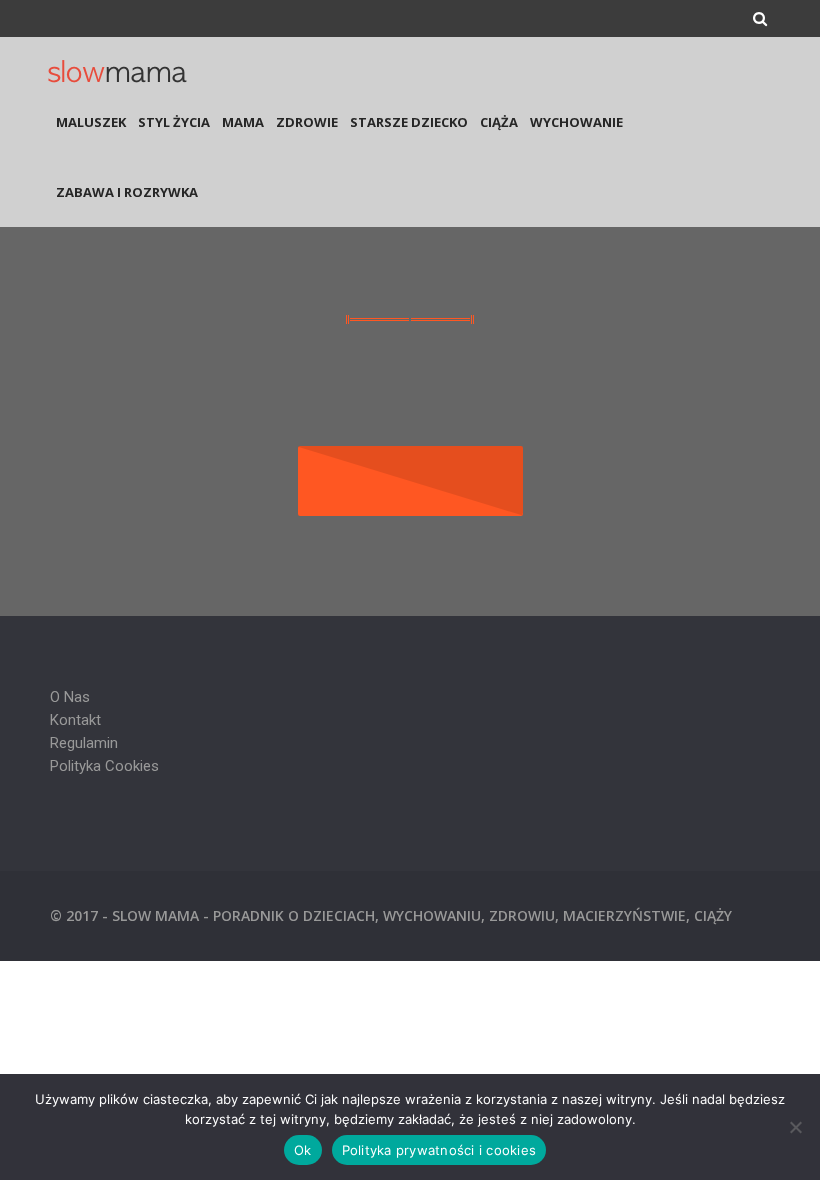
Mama (243, 122)
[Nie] (795, 1127)
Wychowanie (576, 122)
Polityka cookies (104, 766)
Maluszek (91, 122)
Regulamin (84, 743)
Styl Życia (174, 122)
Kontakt (75, 720)
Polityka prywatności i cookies (439, 1150)
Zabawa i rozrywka (127, 192)
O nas (70, 697)
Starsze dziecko (409, 122)
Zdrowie (307, 122)
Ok (303, 1150)
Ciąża (499, 122)
